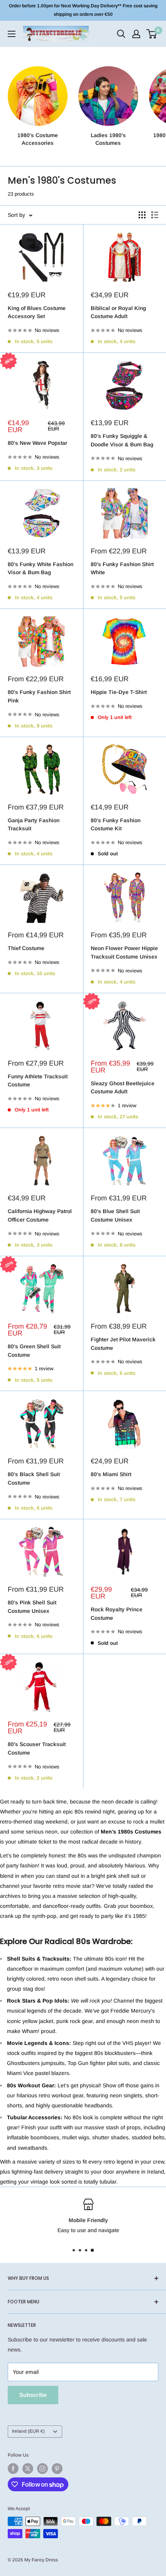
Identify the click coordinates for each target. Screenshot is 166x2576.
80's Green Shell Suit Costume (34, 1351)
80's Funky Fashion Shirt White (122, 568)
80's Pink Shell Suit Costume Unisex (32, 1607)
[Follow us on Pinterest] (57, 2469)
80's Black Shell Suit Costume (34, 1478)
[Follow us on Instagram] (42, 2469)
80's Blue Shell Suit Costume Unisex (115, 1215)
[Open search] (121, 34)
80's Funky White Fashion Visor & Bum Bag (41, 568)
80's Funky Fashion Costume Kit (116, 825)
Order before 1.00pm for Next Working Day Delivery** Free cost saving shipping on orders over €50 (83, 10)
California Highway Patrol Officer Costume (40, 1215)
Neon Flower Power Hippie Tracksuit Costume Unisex (124, 952)
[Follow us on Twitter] (28, 2469)
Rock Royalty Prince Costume (117, 1614)
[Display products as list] (155, 215)
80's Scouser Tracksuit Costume (37, 1748)
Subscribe (33, 2395)
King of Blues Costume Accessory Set (37, 312)
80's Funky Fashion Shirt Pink (39, 696)
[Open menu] (12, 34)
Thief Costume (26, 948)
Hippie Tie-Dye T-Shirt (119, 692)
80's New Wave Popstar (37, 443)
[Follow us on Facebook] (13, 2469)
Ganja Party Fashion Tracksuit (34, 825)
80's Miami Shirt (111, 1474)
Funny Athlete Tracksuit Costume (38, 1081)
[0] (152, 34)
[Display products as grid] (142, 215)
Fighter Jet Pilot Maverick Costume (123, 1344)
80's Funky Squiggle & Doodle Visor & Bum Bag (122, 440)
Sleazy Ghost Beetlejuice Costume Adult (123, 1088)
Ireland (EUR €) (28, 2431)
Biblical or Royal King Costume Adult (118, 312)
